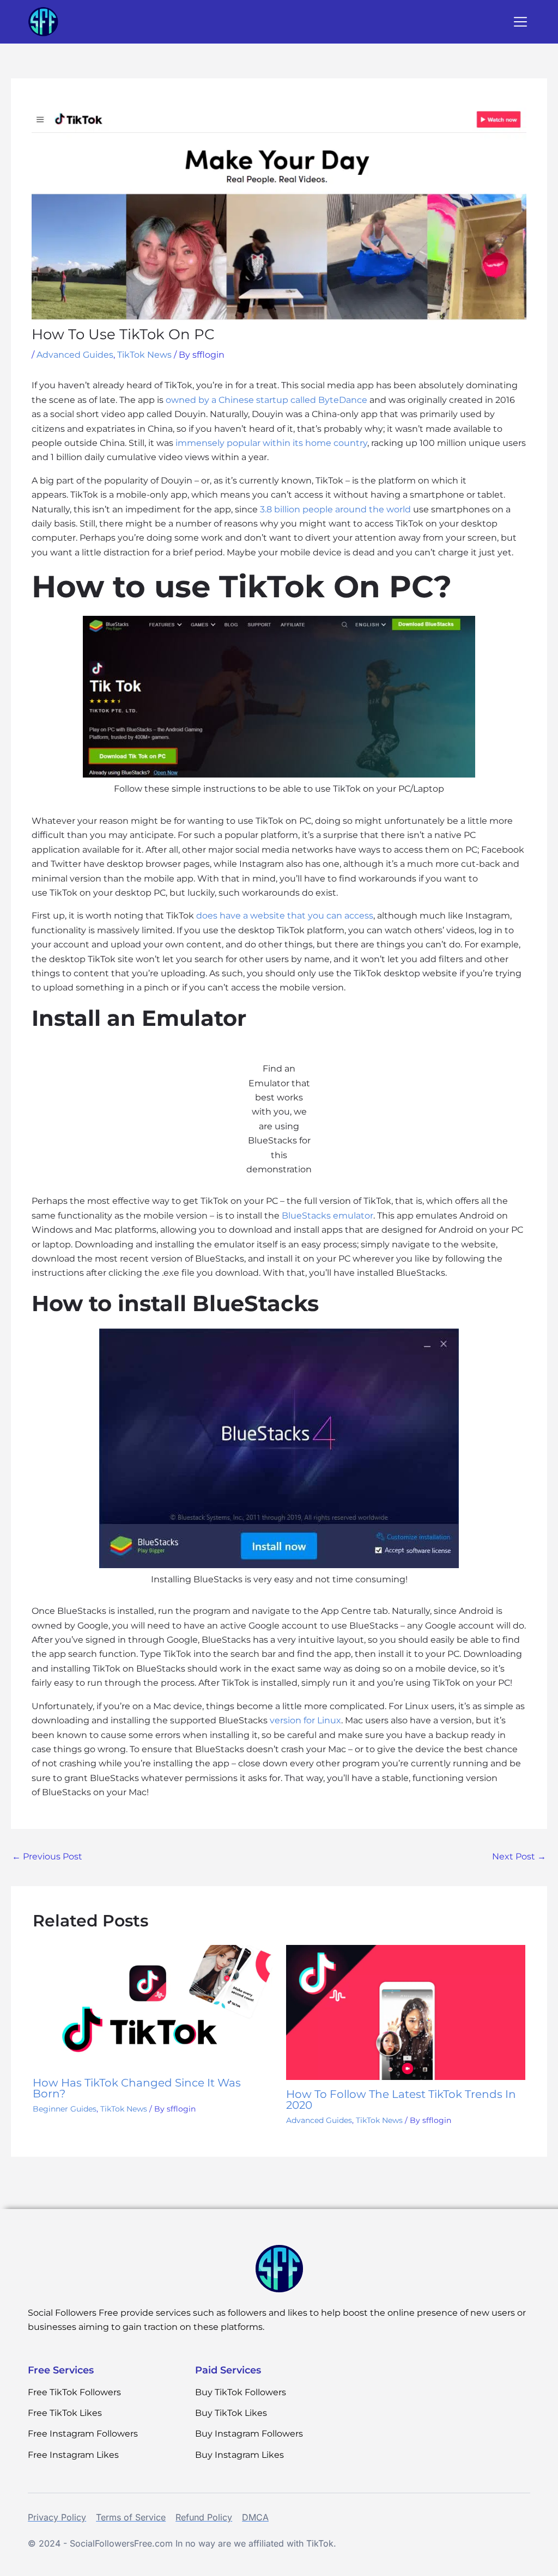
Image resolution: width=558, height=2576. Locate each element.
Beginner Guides (65, 2109)
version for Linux (305, 1720)
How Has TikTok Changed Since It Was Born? (137, 2088)
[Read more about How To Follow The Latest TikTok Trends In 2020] (406, 2012)
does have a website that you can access (285, 916)
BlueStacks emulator (327, 1216)
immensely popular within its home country (271, 443)
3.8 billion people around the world (335, 509)
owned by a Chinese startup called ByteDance (266, 400)
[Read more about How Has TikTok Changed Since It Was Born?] (153, 2006)
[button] (520, 23)
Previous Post (47, 1856)
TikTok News (144, 355)
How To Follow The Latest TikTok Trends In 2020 (401, 2100)
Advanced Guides (75, 355)
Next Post (519, 1856)
